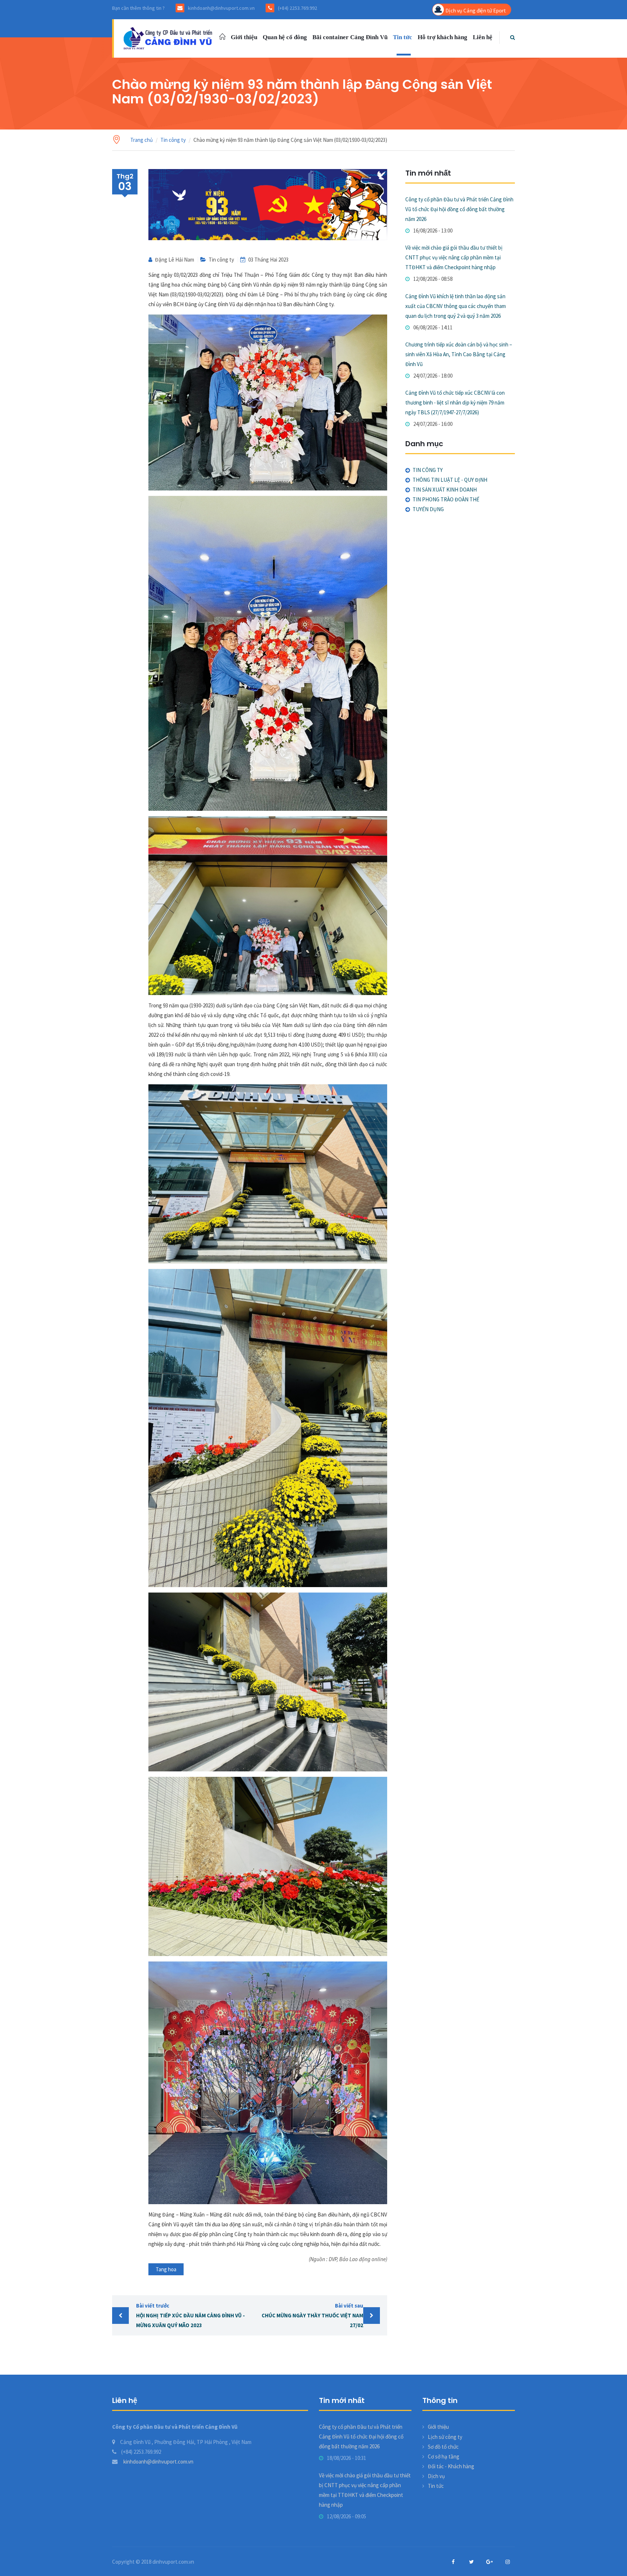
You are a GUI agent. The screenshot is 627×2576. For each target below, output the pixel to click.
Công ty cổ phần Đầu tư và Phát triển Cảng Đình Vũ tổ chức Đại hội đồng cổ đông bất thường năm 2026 (459, 209)
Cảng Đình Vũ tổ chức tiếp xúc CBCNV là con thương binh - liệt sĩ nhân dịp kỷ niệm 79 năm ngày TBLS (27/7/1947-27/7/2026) (455, 402)
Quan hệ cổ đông (285, 37)
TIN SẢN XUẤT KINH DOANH (445, 490)
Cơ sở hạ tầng (444, 2456)
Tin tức (403, 37)
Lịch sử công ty (445, 2437)
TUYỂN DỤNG (428, 509)
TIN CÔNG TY (428, 470)
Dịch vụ (436, 2476)
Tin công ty (173, 140)
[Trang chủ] (169, 38)
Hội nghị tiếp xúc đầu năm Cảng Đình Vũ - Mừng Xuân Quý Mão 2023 (190, 2315)
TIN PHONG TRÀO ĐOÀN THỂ (446, 499)
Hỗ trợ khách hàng (442, 37)
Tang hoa (166, 2269)
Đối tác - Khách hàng (451, 2466)
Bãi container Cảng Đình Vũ (350, 37)
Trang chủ (142, 140)
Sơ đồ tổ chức (443, 2447)
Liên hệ (483, 37)
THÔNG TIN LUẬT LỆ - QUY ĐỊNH (450, 480)
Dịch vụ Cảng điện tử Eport (476, 10)
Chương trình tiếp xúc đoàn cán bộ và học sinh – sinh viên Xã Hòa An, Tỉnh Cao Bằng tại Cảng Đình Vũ (459, 354)
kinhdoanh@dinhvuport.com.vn (158, 2462)
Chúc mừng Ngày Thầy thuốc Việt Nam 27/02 (312, 2315)
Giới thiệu (244, 37)
